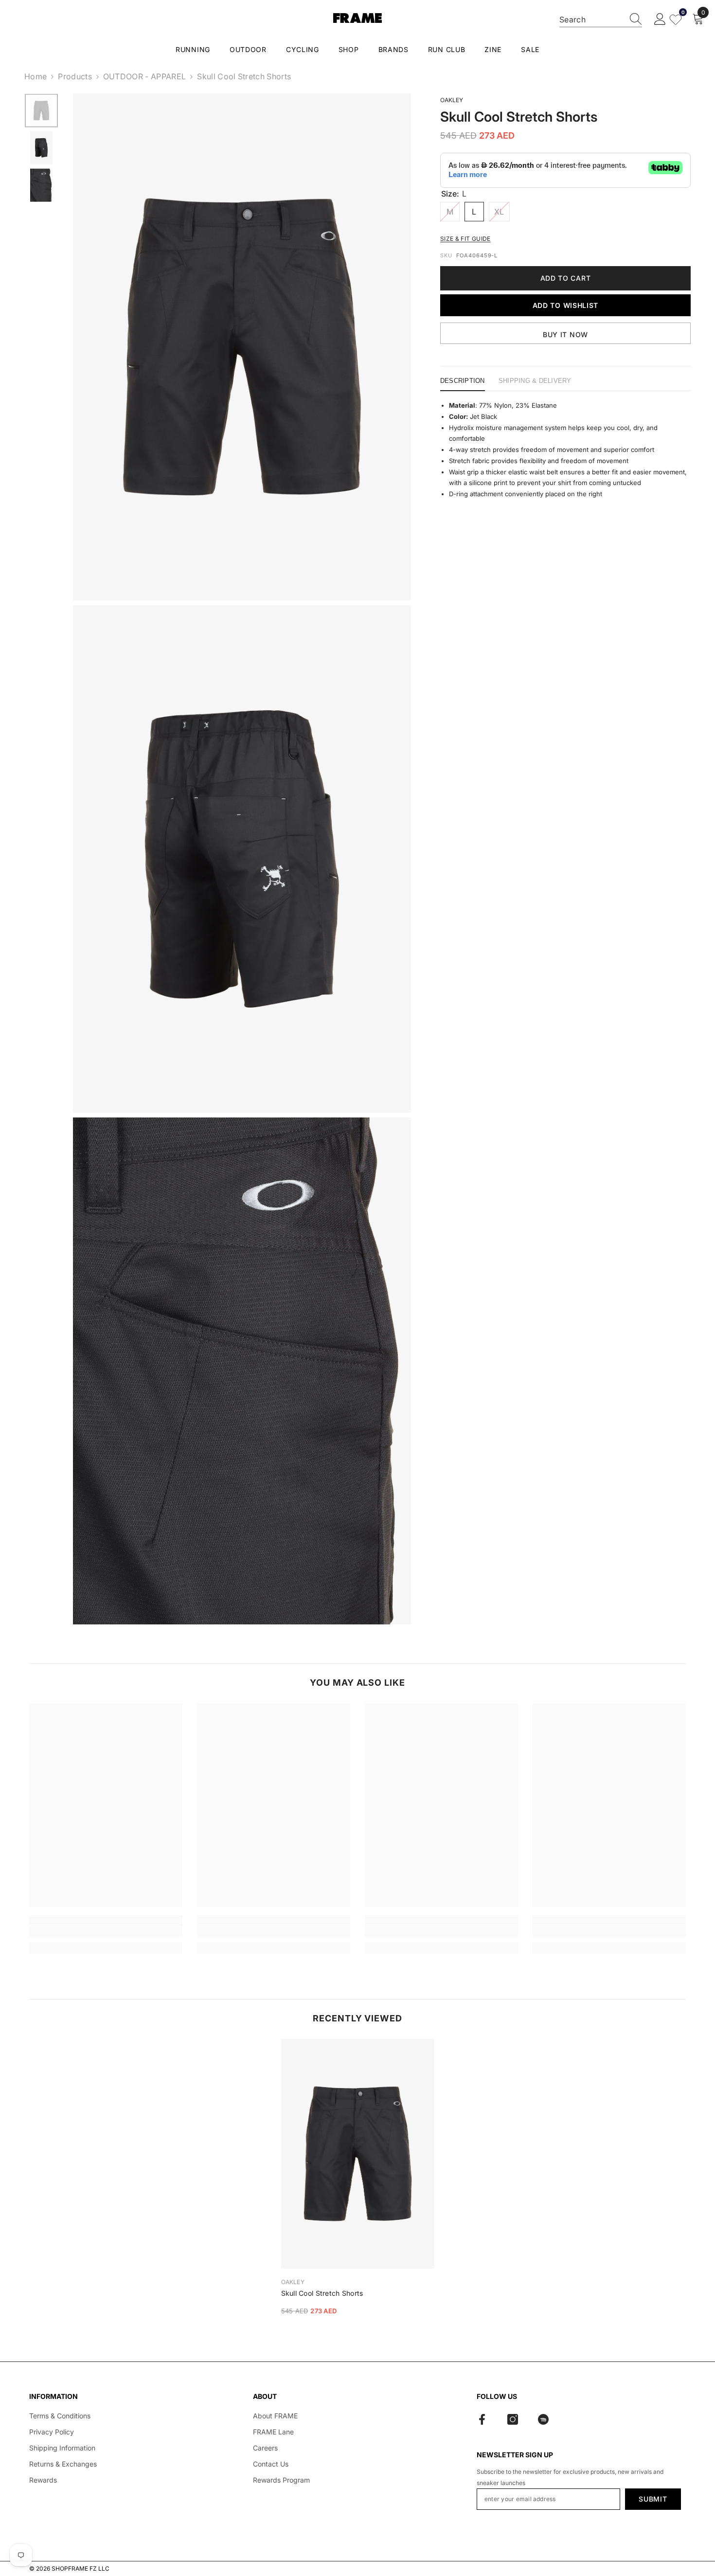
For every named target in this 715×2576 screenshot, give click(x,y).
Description (463, 381)
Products (75, 76)
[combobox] (591, 19)
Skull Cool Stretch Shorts (322, 2293)
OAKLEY (452, 100)
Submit (653, 2499)
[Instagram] (513, 2419)
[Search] (601, 20)
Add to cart (566, 278)
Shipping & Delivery (535, 381)
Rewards (43, 2480)
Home (36, 76)
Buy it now (565, 334)
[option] (41, 111)
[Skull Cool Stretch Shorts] (358, 2154)
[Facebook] (482, 2419)
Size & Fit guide (465, 239)
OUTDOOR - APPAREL (144, 76)
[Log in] (660, 19)
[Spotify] (543, 2419)
